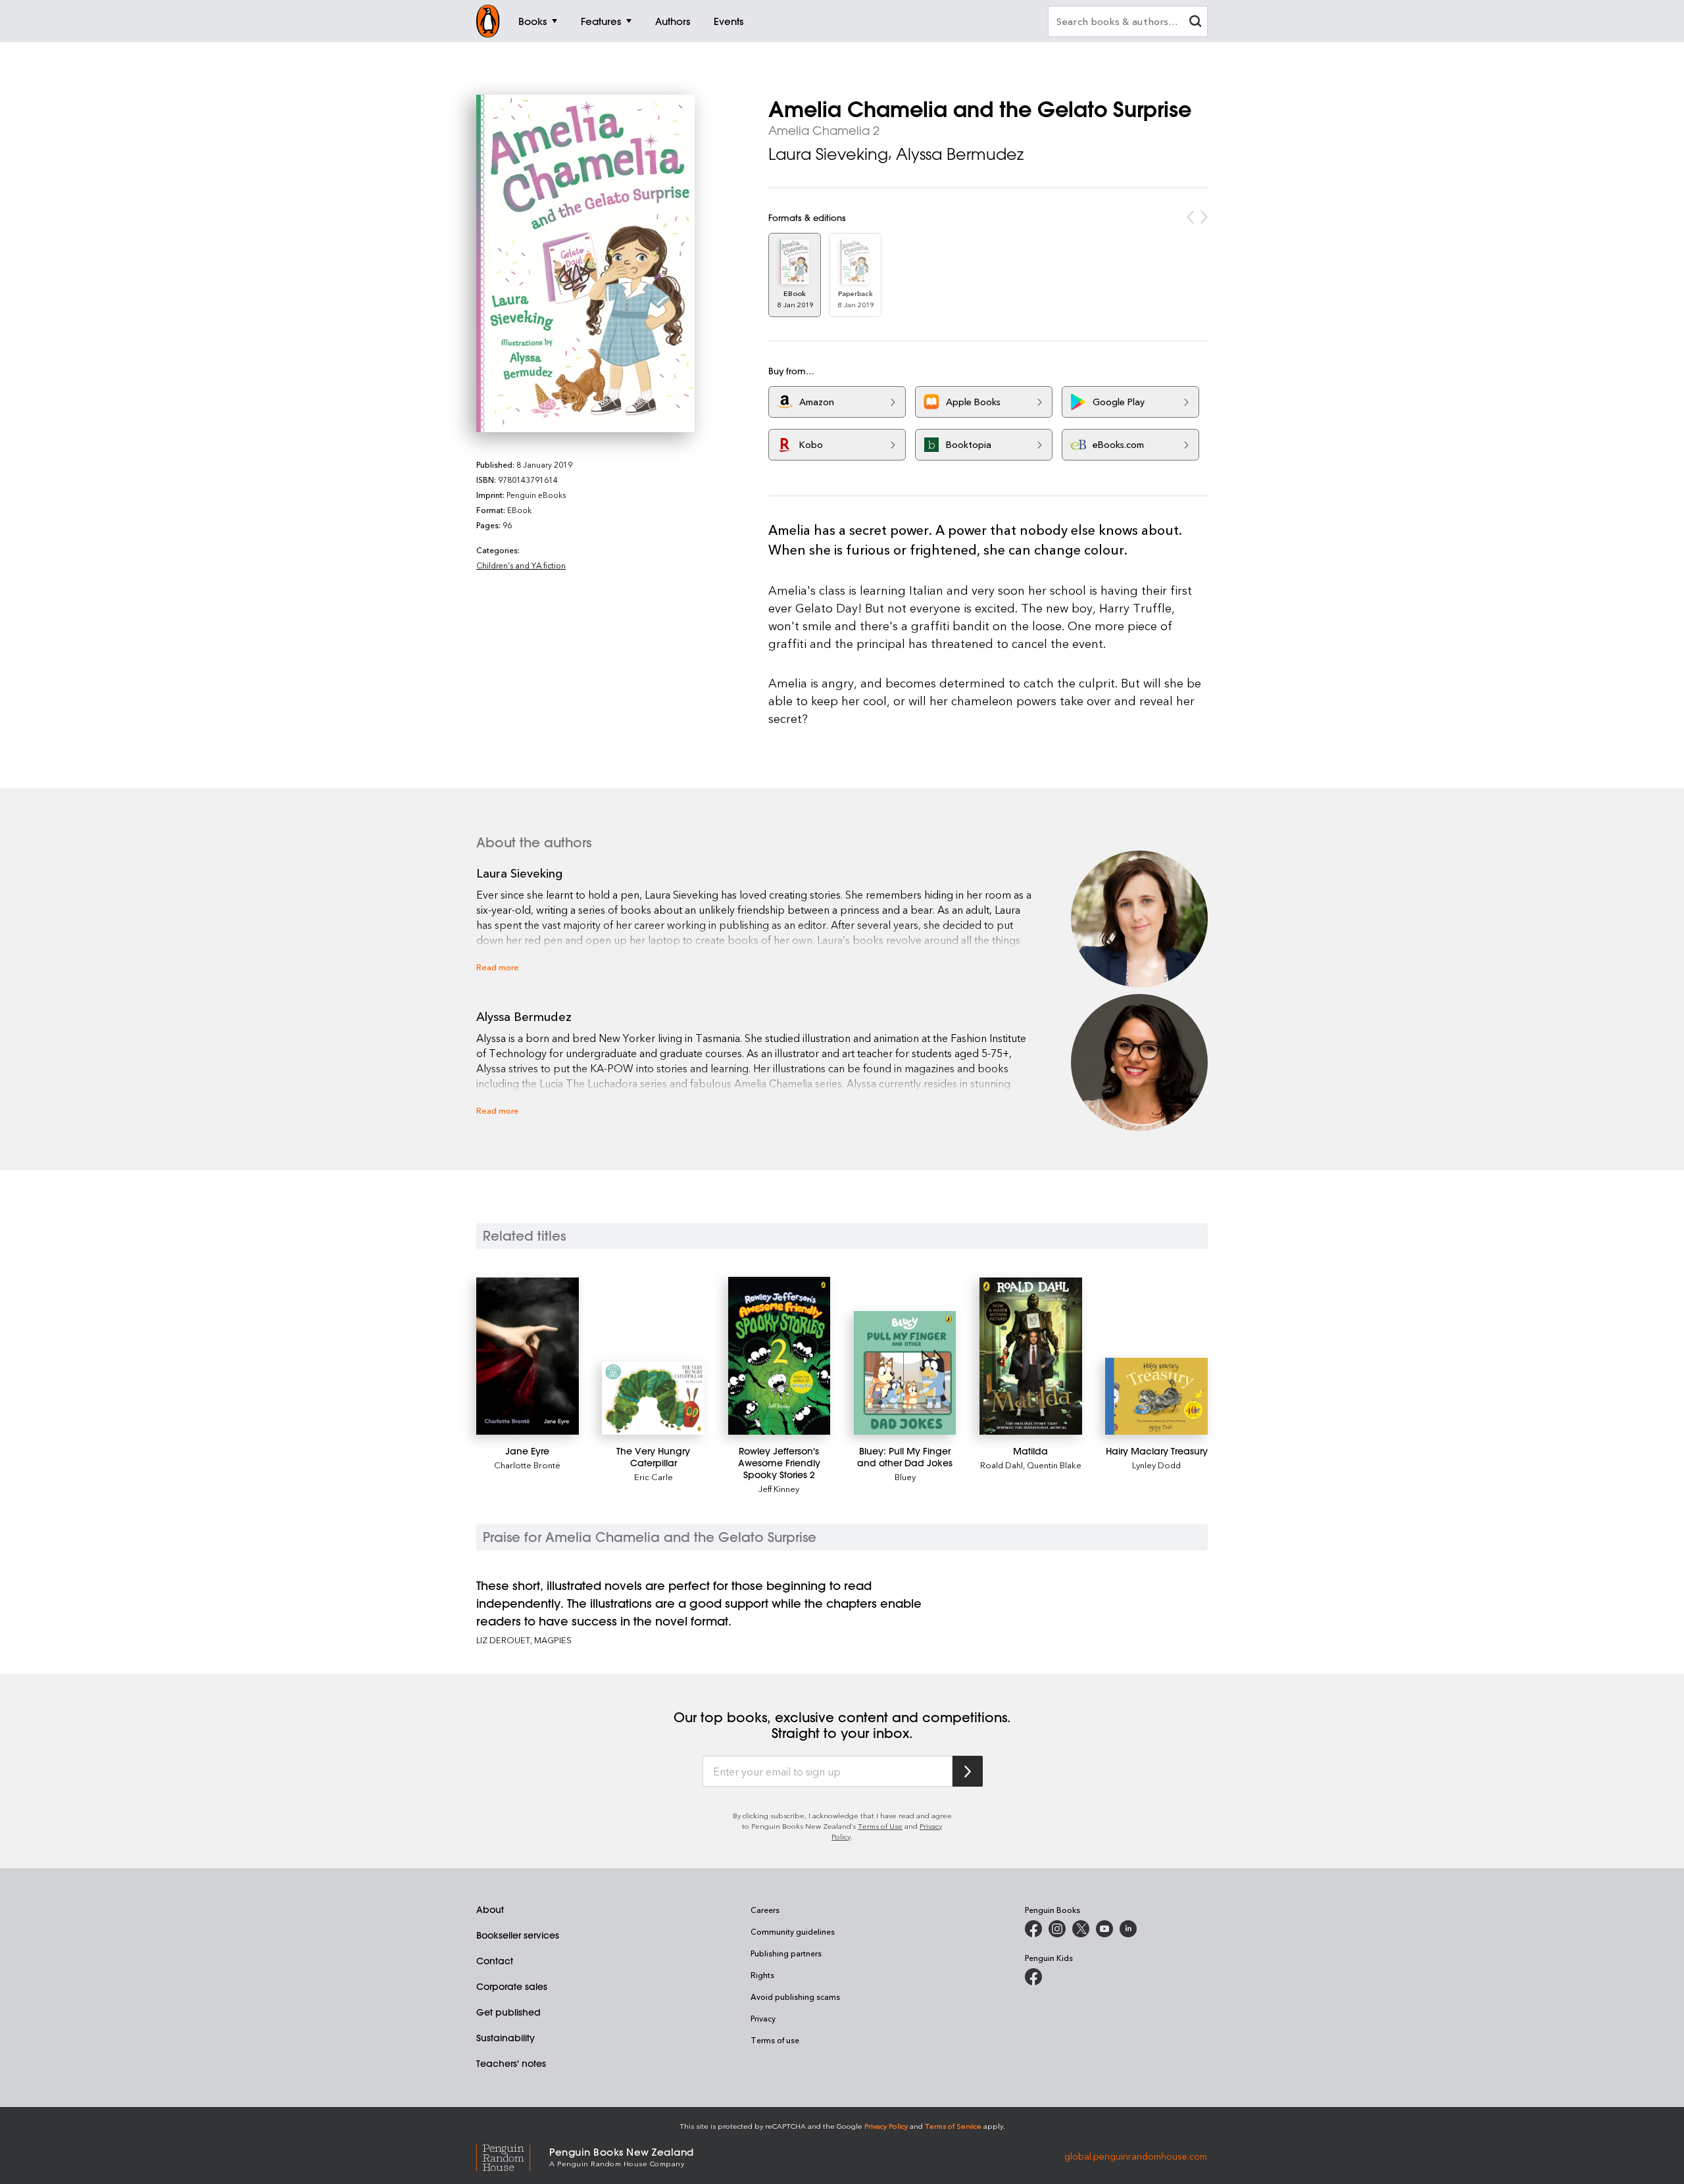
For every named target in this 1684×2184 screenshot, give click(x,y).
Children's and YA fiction (521, 565)
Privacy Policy (886, 2126)
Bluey (905, 1477)
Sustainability (506, 2038)
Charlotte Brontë (527, 1465)
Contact (495, 1961)
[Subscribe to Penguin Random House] (968, 1771)
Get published (508, 2012)
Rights (762, 1975)
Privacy (763, 2018)
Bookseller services (518, 1935)
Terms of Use (880, 1826)
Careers (765, 1910)
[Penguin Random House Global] (513, 2156)
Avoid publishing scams (795, 1997)
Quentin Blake (1054, 1465)
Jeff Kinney (779, 1488)
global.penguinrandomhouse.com (1136, 2156)
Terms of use (775, 2040)
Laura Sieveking (828, 154)
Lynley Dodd (1156, 1465)
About (490, 1910)
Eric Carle (654, 1477)
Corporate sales (512, 1987)
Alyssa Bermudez (960, 154)
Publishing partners (786, 1953)
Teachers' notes (511, 2064)
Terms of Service (953, 2126)
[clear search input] (1195, 23)
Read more (498, 967)
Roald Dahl (1002, 1465)
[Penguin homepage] (488, 21)
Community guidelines (793, 1931)
